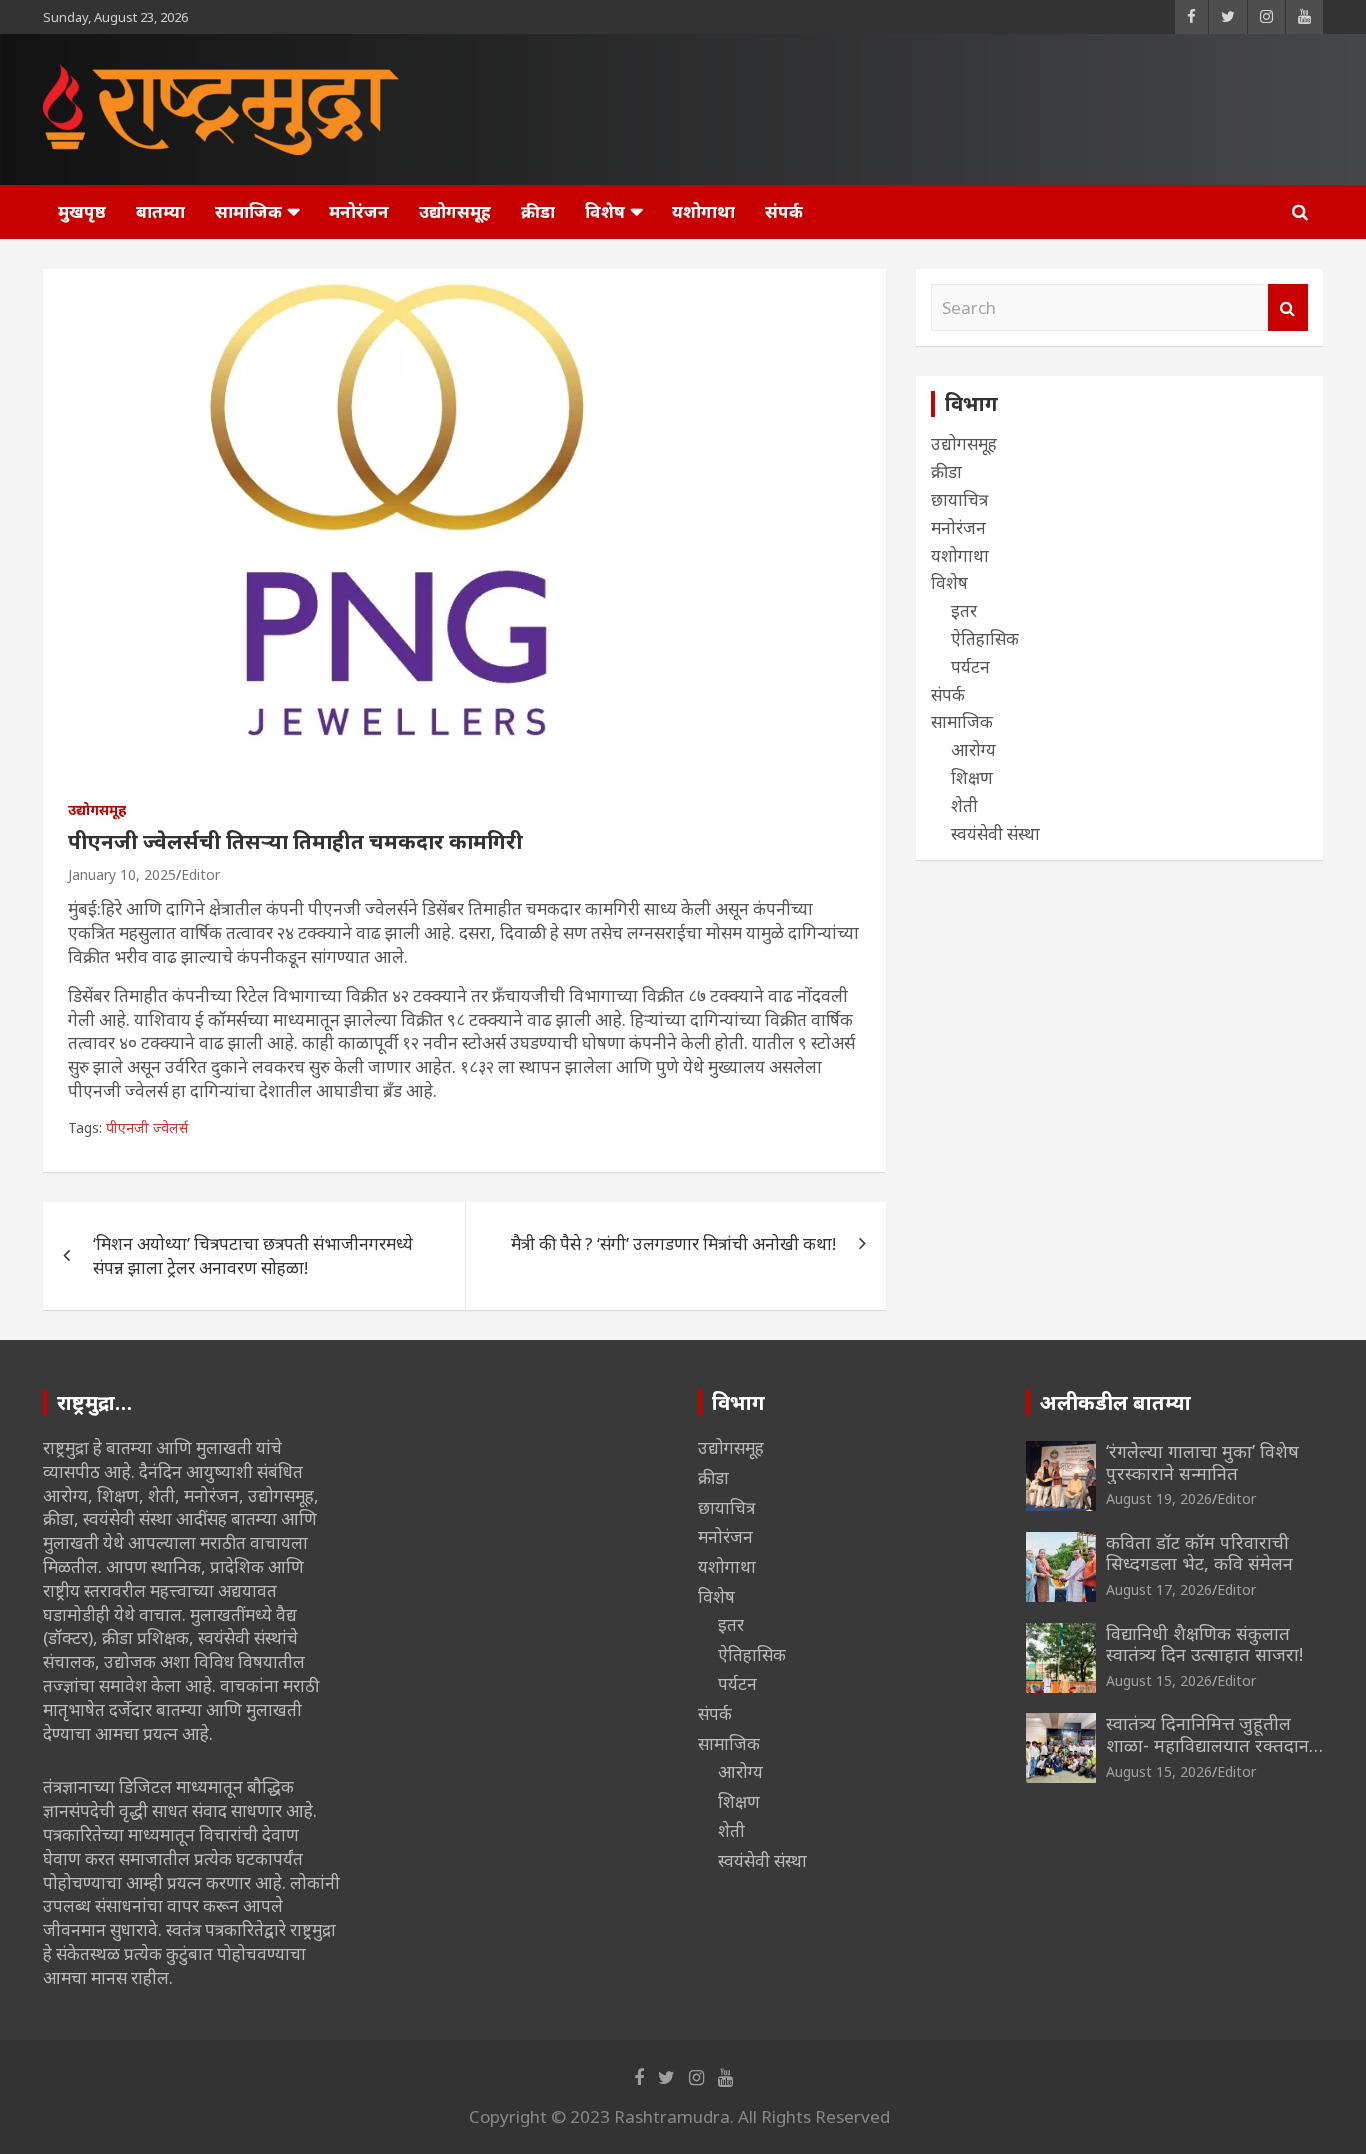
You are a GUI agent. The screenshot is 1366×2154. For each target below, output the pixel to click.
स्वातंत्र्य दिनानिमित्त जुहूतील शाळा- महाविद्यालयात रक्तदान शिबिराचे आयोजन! (1207, 1744)
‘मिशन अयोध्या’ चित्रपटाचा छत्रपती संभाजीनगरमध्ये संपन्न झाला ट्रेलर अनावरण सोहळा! (253, 1255)
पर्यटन (970, 666)
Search (1288, 308)
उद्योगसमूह (455, 211)
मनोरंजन (359, 211)
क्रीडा (538, 211)
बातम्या (160, 211)
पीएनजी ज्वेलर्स (147, 1127)
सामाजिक (248, 211)
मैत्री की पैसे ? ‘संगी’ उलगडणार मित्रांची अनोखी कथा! (673, 1243)
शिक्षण (972, 777)
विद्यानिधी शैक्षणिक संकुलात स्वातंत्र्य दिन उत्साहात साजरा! (1204, 1644)
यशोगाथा (703, 211)
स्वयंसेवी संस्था (995, 833)
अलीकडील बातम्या (1115, 1402)
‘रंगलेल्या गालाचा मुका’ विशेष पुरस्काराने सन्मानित (1202, 1462)
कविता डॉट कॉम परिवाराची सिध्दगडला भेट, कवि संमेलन (1199, 1553)
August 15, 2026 (1159, 1680)
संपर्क (784, 211)
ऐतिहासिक (985, 638)
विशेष (605, 211)
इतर (964, 610)
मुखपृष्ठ (82, 211)
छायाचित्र (959, 499)
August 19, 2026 (1159, 1498)
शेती (964, 805)
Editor (200, 874)
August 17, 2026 (1159, 1589)
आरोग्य (973, 749)
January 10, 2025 (122, 874)
